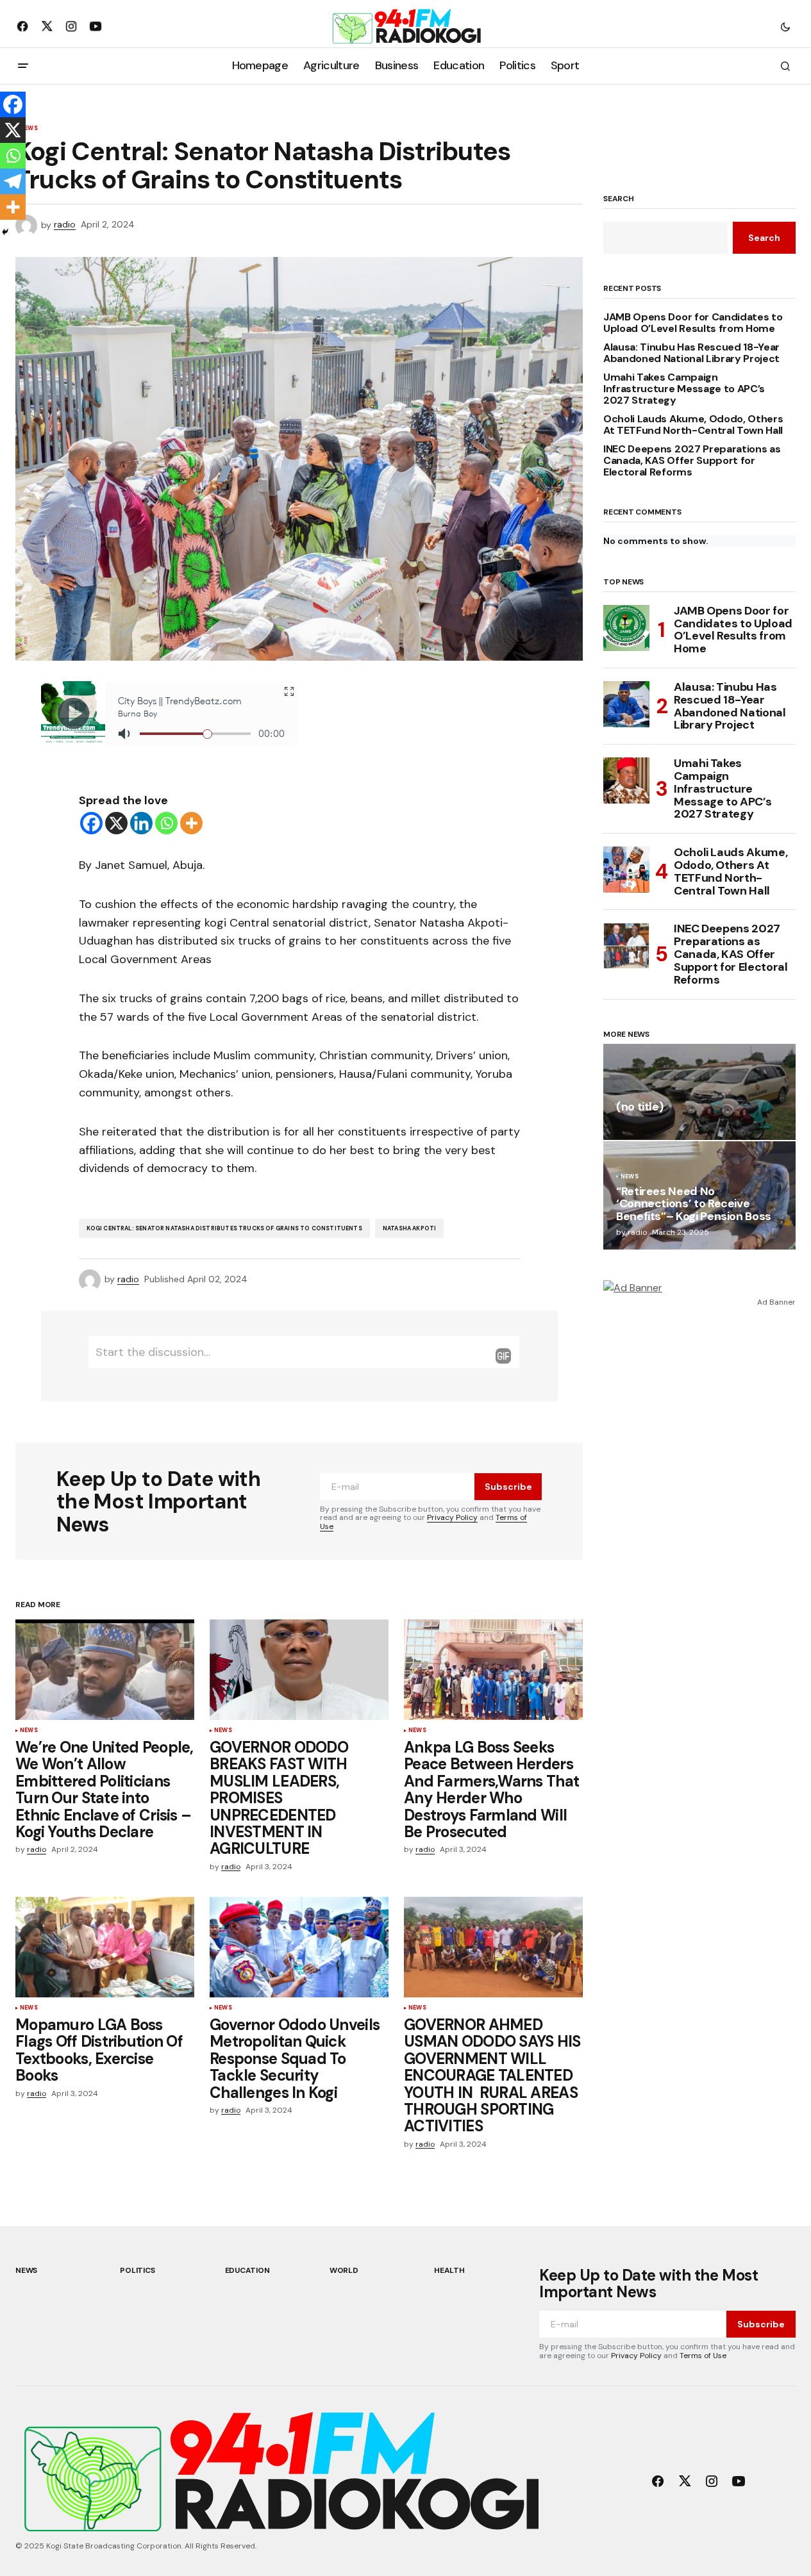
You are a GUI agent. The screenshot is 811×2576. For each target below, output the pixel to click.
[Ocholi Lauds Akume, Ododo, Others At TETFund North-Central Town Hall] (626, 870)
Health (449, 2270)
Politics (137, 2270)
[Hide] (5, 232)
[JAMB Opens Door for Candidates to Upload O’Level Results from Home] (626, 628)
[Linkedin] (141, 823)
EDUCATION (247, 2270)
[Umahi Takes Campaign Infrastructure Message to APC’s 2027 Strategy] (626, 780)
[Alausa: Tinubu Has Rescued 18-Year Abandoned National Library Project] (626, 704)
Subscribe (508, 1487)
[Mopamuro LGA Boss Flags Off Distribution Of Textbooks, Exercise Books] (105, 1947)
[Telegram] (13, 181)
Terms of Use (703, 2356)
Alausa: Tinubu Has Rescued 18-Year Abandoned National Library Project (691, 353)
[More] (191, 823)
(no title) (640, 1108)
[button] (785, 26)
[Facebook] (91, 823)
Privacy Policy (452, 1517)
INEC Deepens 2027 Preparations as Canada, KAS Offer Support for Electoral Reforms (692, 460)
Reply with (503, 1356)
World (344, 2270)
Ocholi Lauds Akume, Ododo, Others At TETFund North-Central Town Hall (693, 425)
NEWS (29, 1731)
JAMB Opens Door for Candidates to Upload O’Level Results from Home (693, 323)
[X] (116, 823)
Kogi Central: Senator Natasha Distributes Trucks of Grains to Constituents (224, 1228)
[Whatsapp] (166, 823)
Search (619, 199)
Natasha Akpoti (410, 1228)
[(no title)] (699, 1092)
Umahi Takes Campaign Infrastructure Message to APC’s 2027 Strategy (684, 389)
